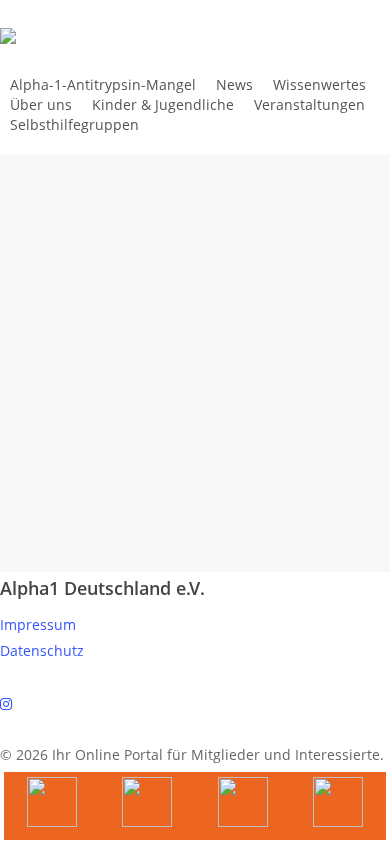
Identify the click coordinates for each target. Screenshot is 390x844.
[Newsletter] (243, 806)
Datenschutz (42, 650)
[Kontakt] (339, 806)
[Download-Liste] (148, 806)
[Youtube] (52, 806)
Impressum (38, 624)
